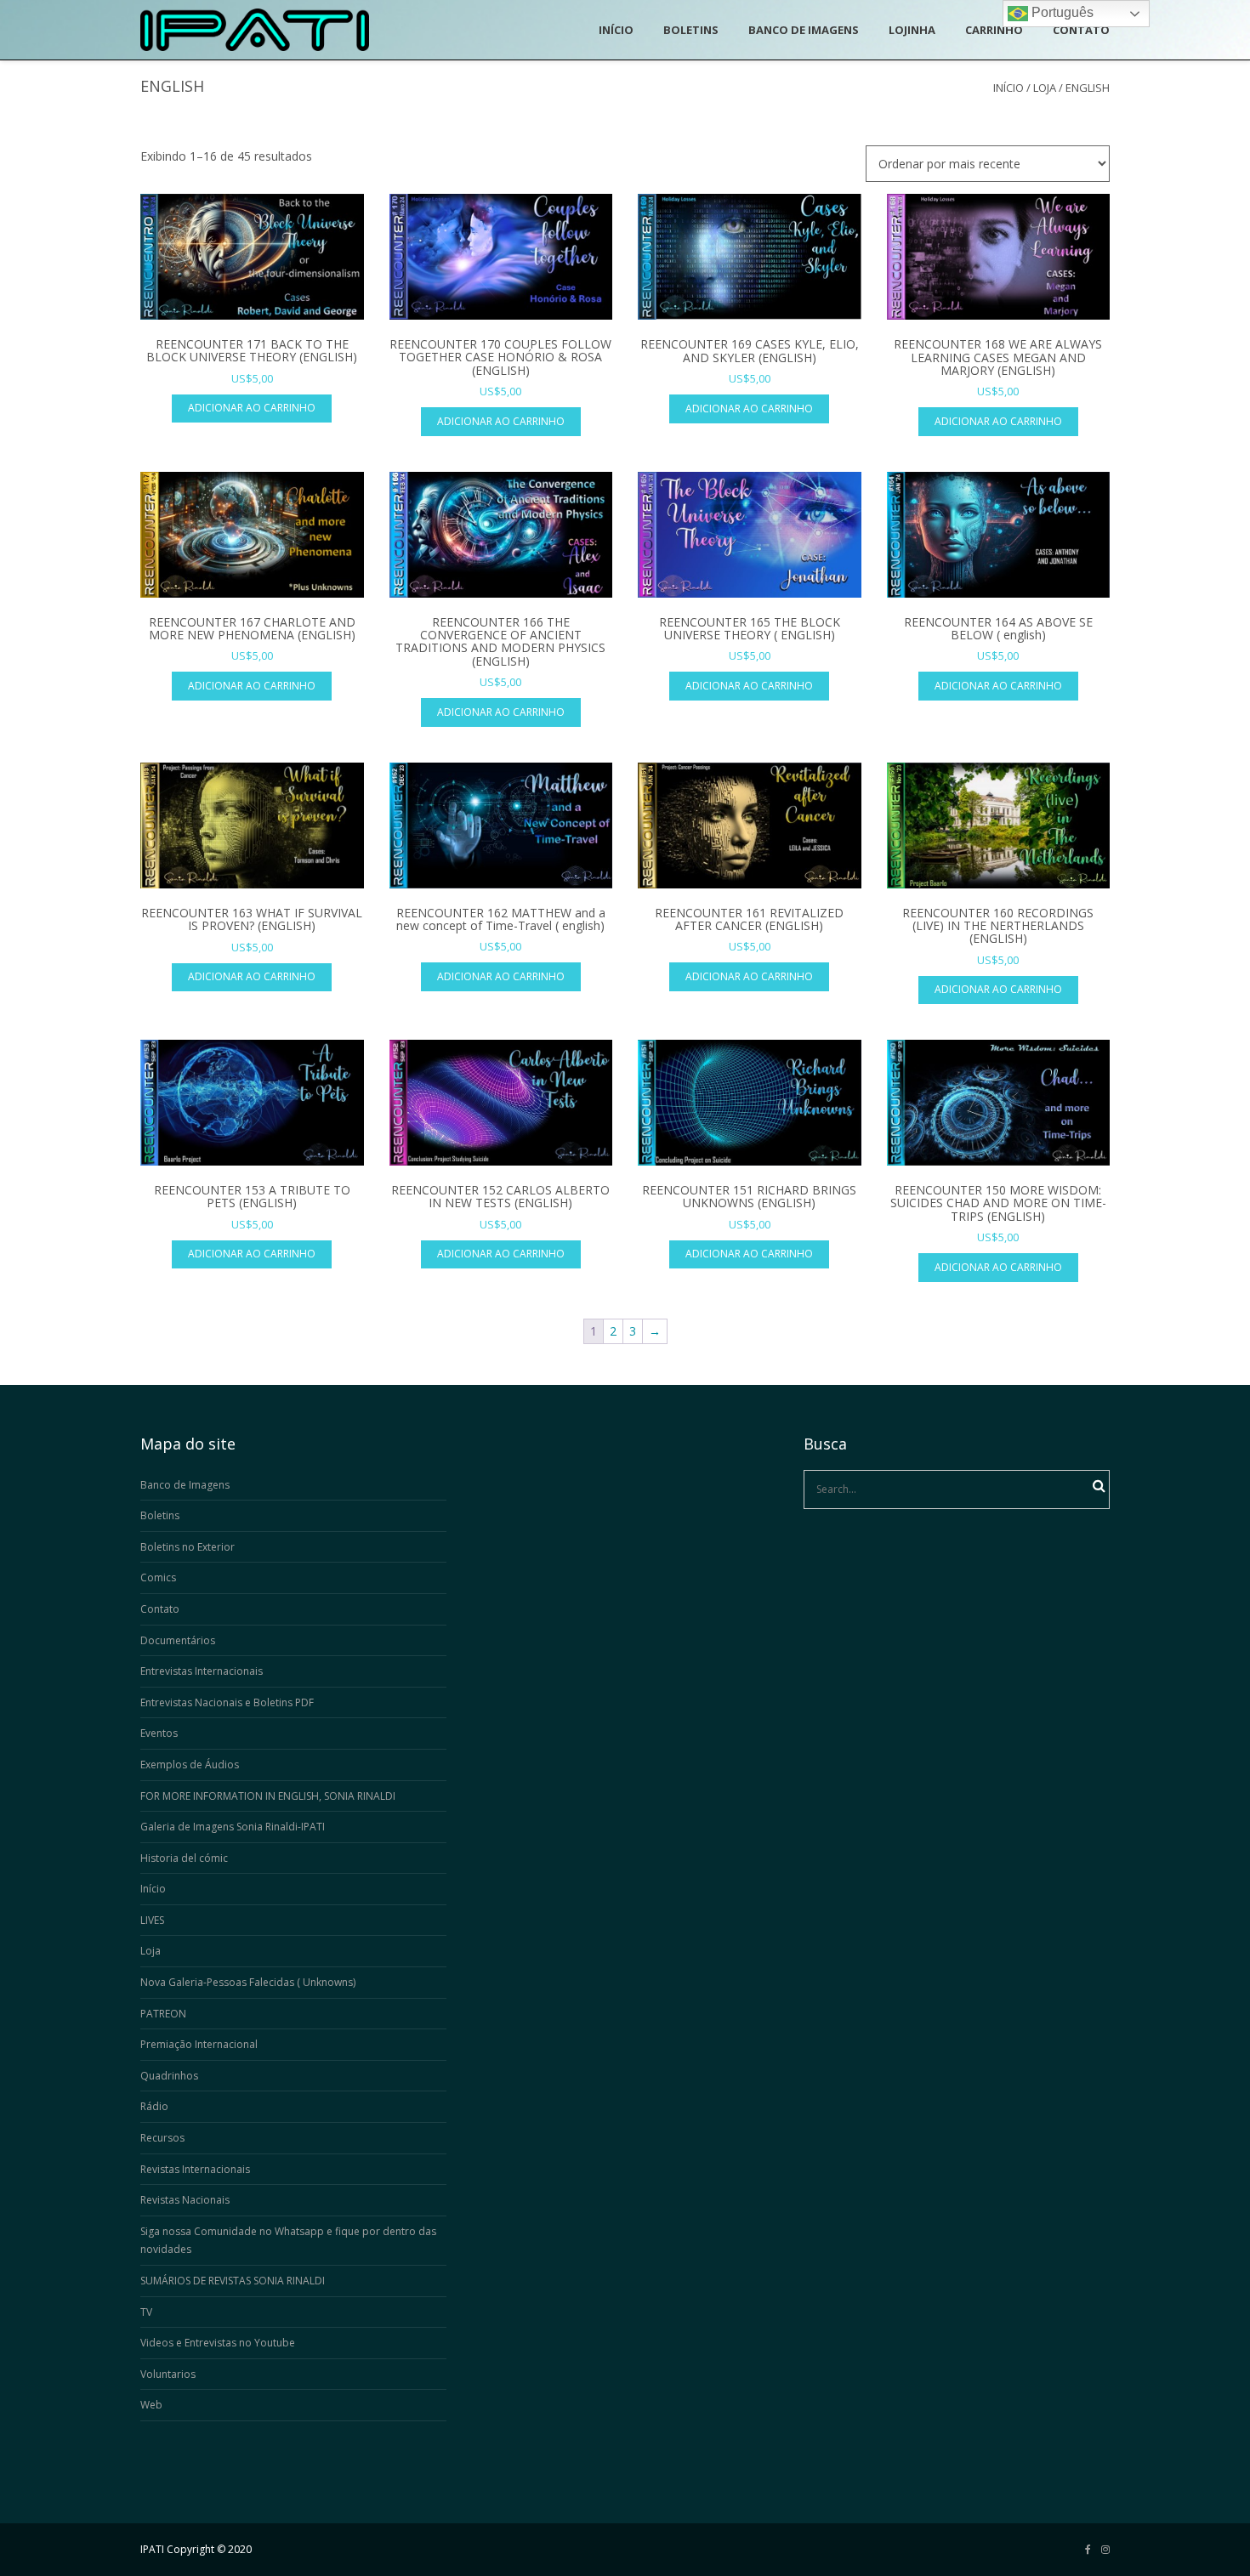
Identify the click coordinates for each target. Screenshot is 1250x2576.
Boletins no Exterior (187, 1547)
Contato (160, 1609)
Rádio (154, 2106)
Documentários (178, 1640)
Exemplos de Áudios (190, 1765)
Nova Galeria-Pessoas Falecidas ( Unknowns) (248, 1982)
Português (1061, 12)
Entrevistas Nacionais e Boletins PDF (227, 1702)
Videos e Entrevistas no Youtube (218, 2343)
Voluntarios (168, 2374)
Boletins (160, 1515)
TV (146, 2312)
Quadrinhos (169, 2076)
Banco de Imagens (185, 1485)
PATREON (163, 2014)
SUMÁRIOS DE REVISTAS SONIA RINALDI (233, 2281)
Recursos (162, 2138)
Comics (158, 1577)
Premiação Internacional (199, 2044)
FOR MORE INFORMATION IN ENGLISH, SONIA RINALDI (268, 1796)
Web (151, 2405)
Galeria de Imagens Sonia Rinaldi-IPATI (233, 1827)
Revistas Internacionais (195, 2169)
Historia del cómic (184, 1858)
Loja (1045, 88)
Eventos (159, 1733)
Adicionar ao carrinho (252, 408)
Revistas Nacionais (185, 2200)
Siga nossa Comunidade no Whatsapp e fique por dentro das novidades (288, 2241)
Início (1009, 88)
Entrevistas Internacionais (202, 1671)
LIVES (152, 1920)
